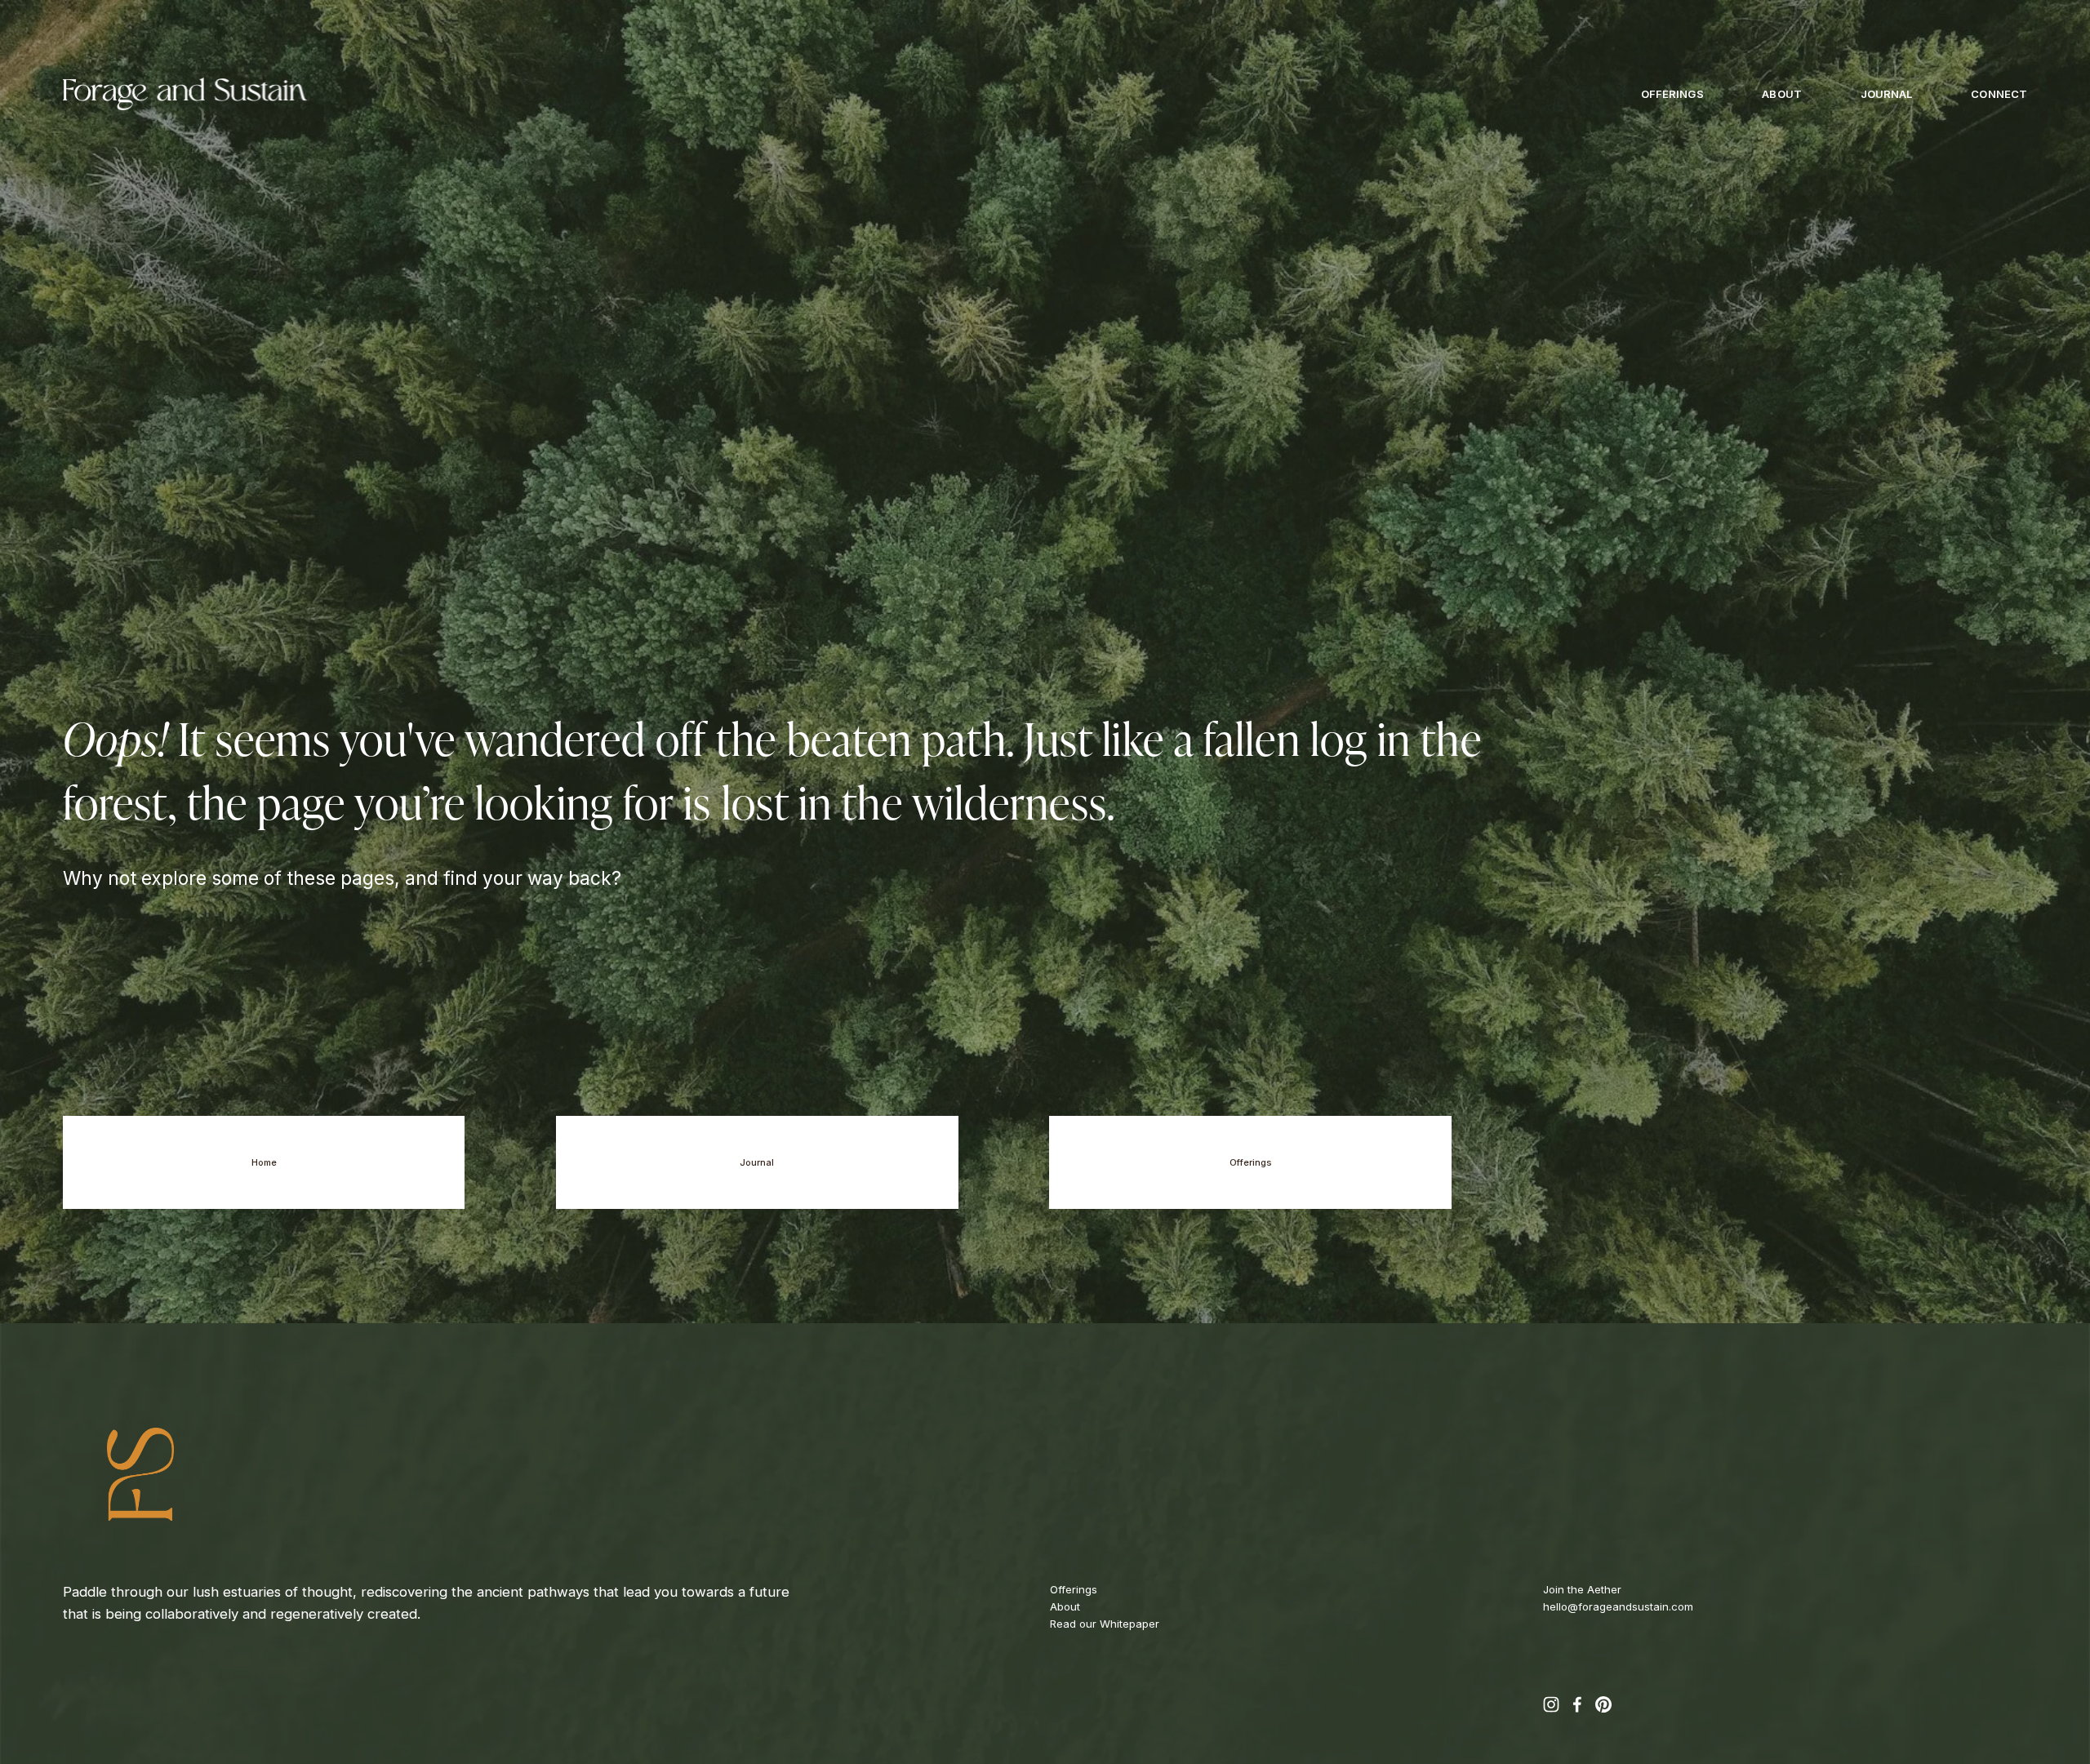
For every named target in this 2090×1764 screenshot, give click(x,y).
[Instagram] (1551, 1704)
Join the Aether (1582, 1589)
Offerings (1672, 94)
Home (264, 1162)
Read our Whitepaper (1105, 1624)
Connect (1999, 94)
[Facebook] (1577, 1704)
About (1782, 94)
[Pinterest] (1603, 1704)
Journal (1887, 94)
